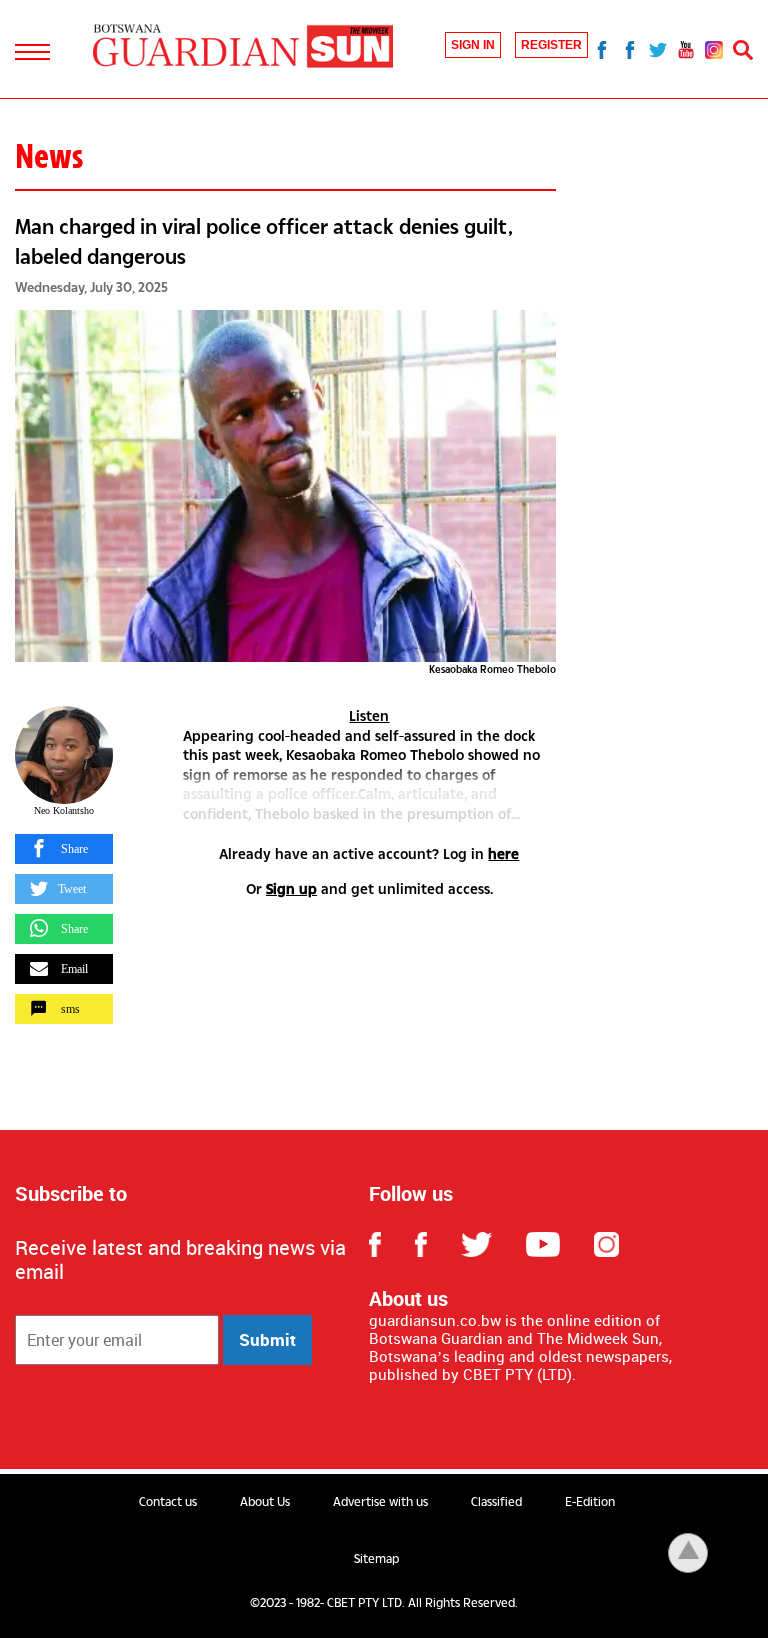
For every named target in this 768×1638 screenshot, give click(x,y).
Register (551, 45)
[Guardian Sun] (243, 47)
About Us (265, 1502)
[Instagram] (714, 49)
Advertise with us (380, 1502)
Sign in (473, 45)
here (503, 853)
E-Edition (590, 1502)
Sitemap (376, 1559)
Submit (267, 1339)
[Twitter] (658, 49)
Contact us (168, 1502)
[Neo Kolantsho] (64, 755)
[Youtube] (686, 49)
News (49, 156)
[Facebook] (602, 49)
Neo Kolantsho (64, 810)
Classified (496, 1502)
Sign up (291, 888)
